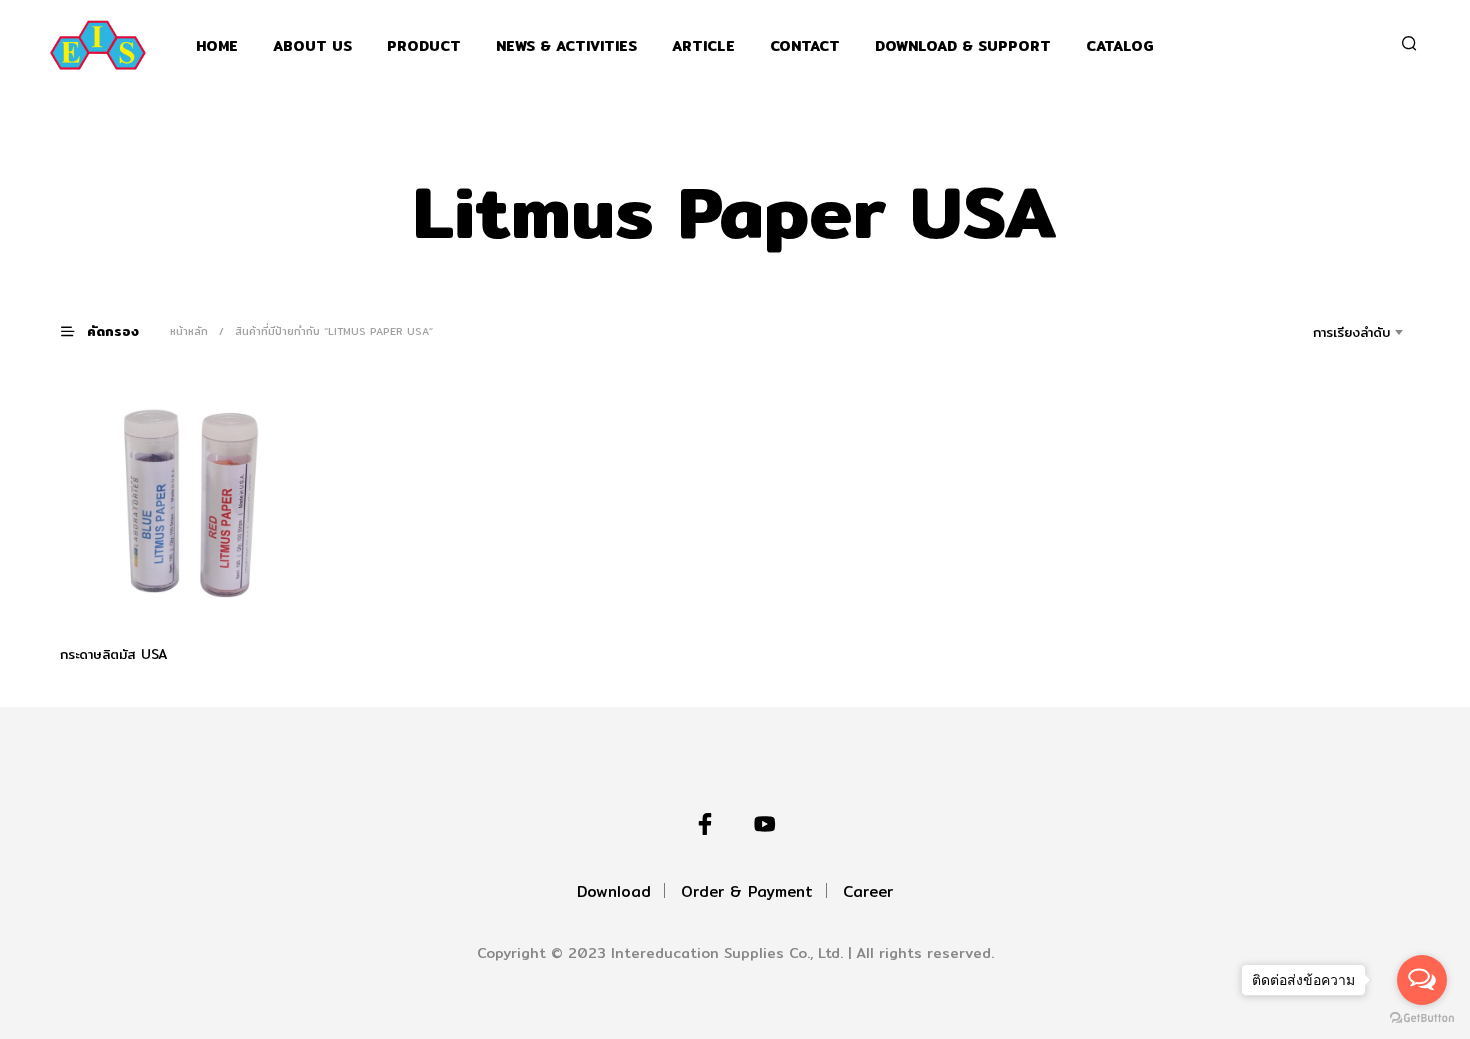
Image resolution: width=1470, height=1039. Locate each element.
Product (424, 46)
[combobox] (1323, 332)
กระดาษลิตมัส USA (114, 654)
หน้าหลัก (189, 331)
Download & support (963, 46)
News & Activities (566, 46)
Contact (805, 46)
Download (614, 891)
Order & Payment (747, 891)
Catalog (1120, 46)
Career (868, 891)
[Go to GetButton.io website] (1422, 1018)
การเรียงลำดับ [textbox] (1351, 332)
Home (217, 46)
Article (703, 46)
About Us (312, 46)
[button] (112, 330)
